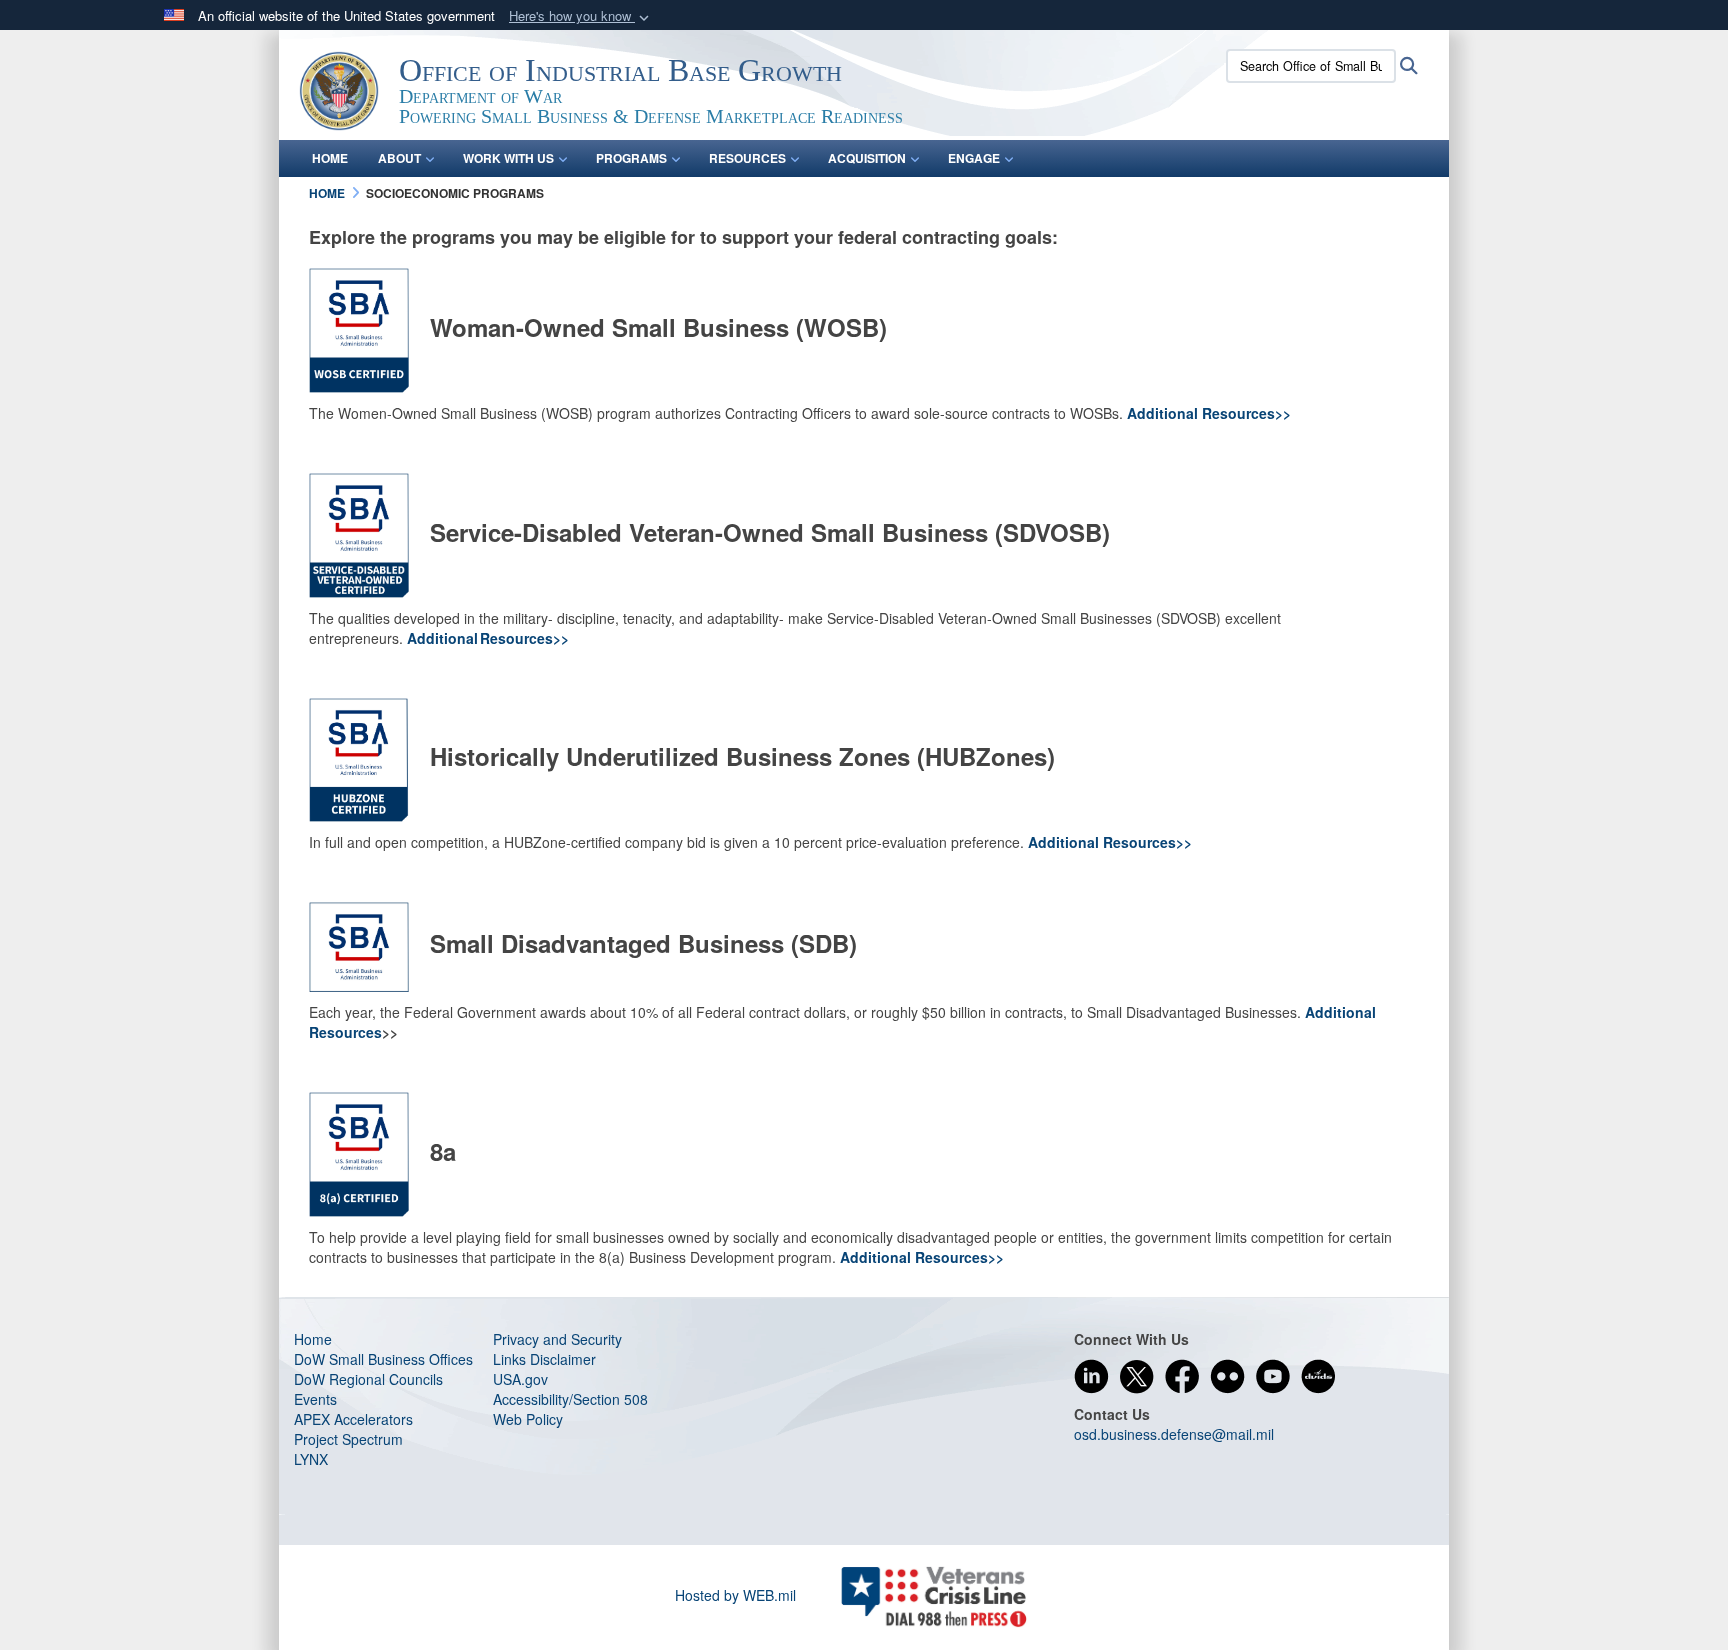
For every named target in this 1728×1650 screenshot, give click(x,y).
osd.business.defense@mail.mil (1174, 1434)
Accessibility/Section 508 (570, 1399)
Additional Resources (914, 1257)
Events (315, 1399)
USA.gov (520, 1379)
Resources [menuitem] (747, 158)
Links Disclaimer (544, 1359)
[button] (581, 16)
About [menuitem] (399, 158)
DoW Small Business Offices (383, 1359)
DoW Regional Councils (368, 1379)
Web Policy (528, 1419)
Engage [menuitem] (974, 158)
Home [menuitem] (330, 158)
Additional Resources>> (1209, 413)
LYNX (311, 1459)
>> (996, 1257)
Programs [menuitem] (631, 158)
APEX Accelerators (353, 1419)
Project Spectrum (348, 1439)
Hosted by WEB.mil (735, 1595)
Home (313, 1339)
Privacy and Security (557, 1339)
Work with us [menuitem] (508, 158)
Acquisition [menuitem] (867, 158)
